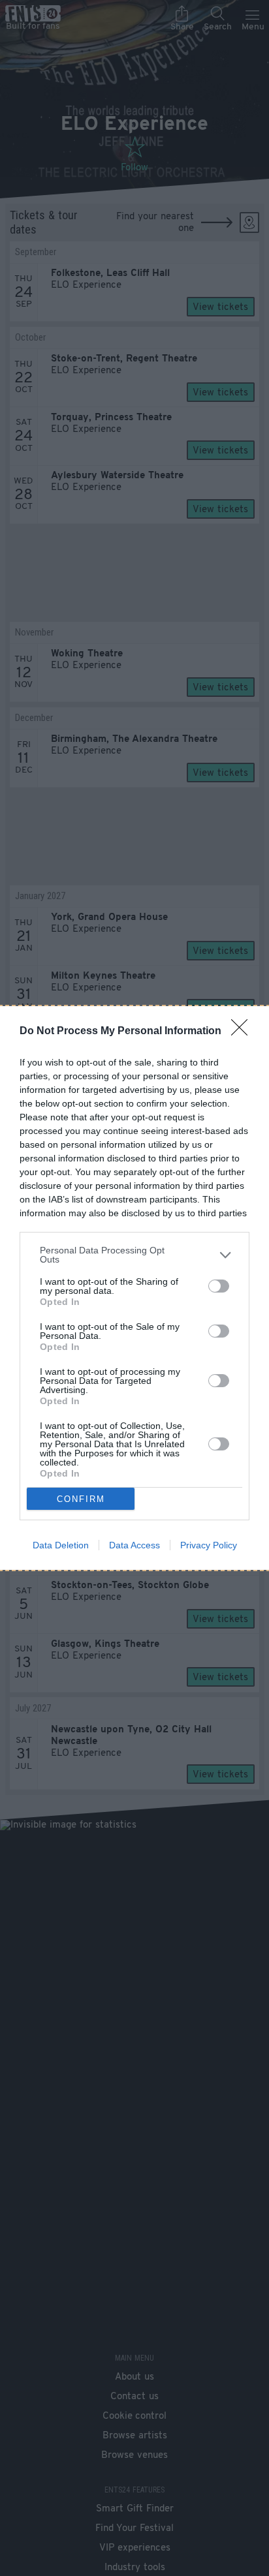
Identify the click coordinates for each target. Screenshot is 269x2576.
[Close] (244, 1032)
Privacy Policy (209, 1545)
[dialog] (134, 1288)
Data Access (134, 1545)
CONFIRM (81, 1499)
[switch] (219, 1286)
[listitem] (134, 1255)
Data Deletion (61, 1545)
